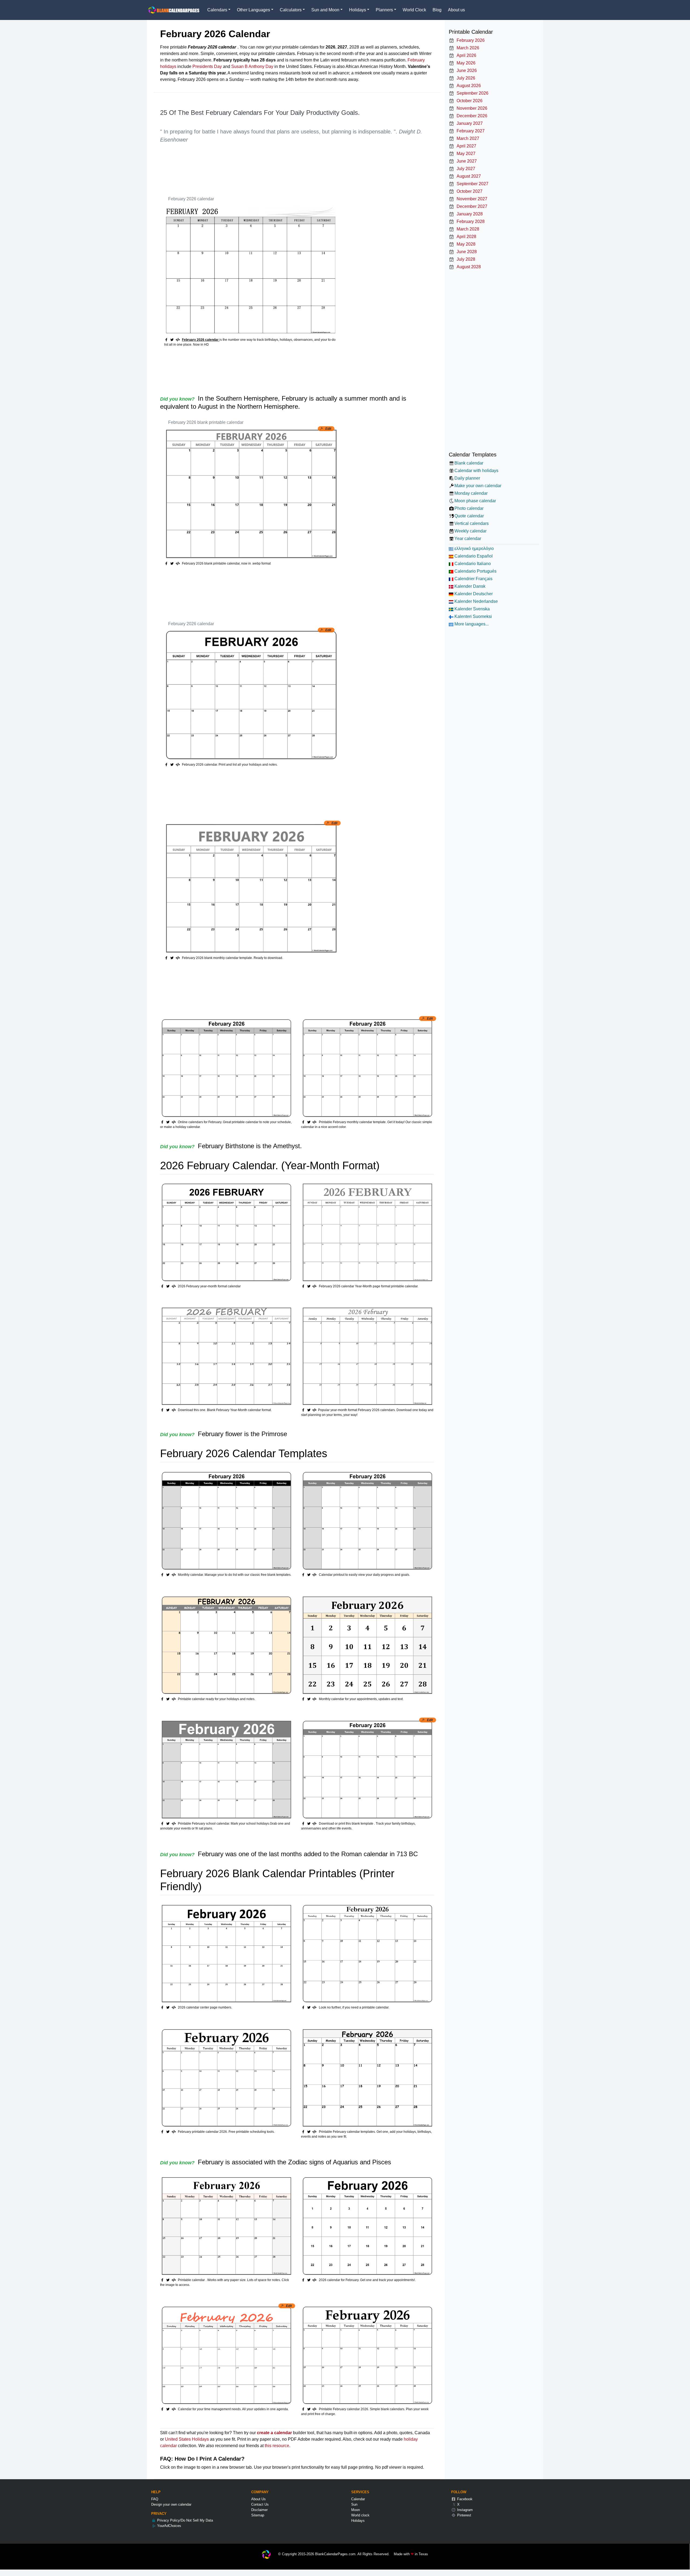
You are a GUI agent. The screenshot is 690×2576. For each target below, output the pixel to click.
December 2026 (471, 116)
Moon (356, 2510)
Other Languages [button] (253, 10)
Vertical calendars (472, 523)
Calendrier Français (473, 579)
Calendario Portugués (475, 571)
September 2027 (471, 184)
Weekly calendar (470, 531)
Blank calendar (469, 463)
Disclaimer (259, 2510)
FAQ (155, 2499)
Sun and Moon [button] (325, 10)
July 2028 (465, 259)
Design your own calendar (171, 2504)
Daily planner (467, 478)
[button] (173, 340)
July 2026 (465, 78)
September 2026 (471, 93)
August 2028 (468, 267)
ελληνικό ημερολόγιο (474, 548)
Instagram (464, 2510)
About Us (258, 2499)
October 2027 (468, 191)
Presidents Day (207, 66)
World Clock (414, 10)
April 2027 (465, 146)
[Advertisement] (258, 166)
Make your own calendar (478, 486)
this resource (277, 2446)
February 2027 (470, 131)
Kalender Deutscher (473, 594)
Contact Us (260, 2504)
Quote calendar (469, 516)
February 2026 (470, 40)
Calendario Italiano (472, 564)
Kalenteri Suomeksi (473, 616)
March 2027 (467, 138)
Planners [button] (384, 10)
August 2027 (468, 176)
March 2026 (467, 48)
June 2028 (466, 252)
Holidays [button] (358, 10)
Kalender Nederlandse (476, 601)
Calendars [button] (217, 10)
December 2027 (471, 206)
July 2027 (465, 169)
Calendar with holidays (476, 471)
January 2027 (469, 123)
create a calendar (274, 2433)
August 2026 (468, 86)
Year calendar (468, 539)
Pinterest (464, 2515)
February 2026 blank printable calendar (206, 422)
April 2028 (465, 237)
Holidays (358, 2521)
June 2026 (466, 70)
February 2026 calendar (191, 199)
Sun (354, 2504)
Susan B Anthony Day (252, 66)
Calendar (358, 2499)
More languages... (471, 624)
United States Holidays (187, 2439)
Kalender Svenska (472, 609)
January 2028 (469, 214)
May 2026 (465, 63)
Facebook (464, 2499)
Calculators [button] (291, 10)
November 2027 (471, 199)
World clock (360, 2515)
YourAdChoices (169, 2526)
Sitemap (258, 2515)
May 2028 (465, 244)
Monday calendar (471, 493)
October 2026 (468, 101)
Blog (437, 10)
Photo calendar (469, 508)
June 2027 (466, 161)
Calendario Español (473, 556)
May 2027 (465, 154)
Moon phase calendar (475, 501)
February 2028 (470, 221)
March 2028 (467, 229)
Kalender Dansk (469, 586)
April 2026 (465, 55)
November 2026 (471, 108)
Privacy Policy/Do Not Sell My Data (184, 2520)
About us (456, 10)
